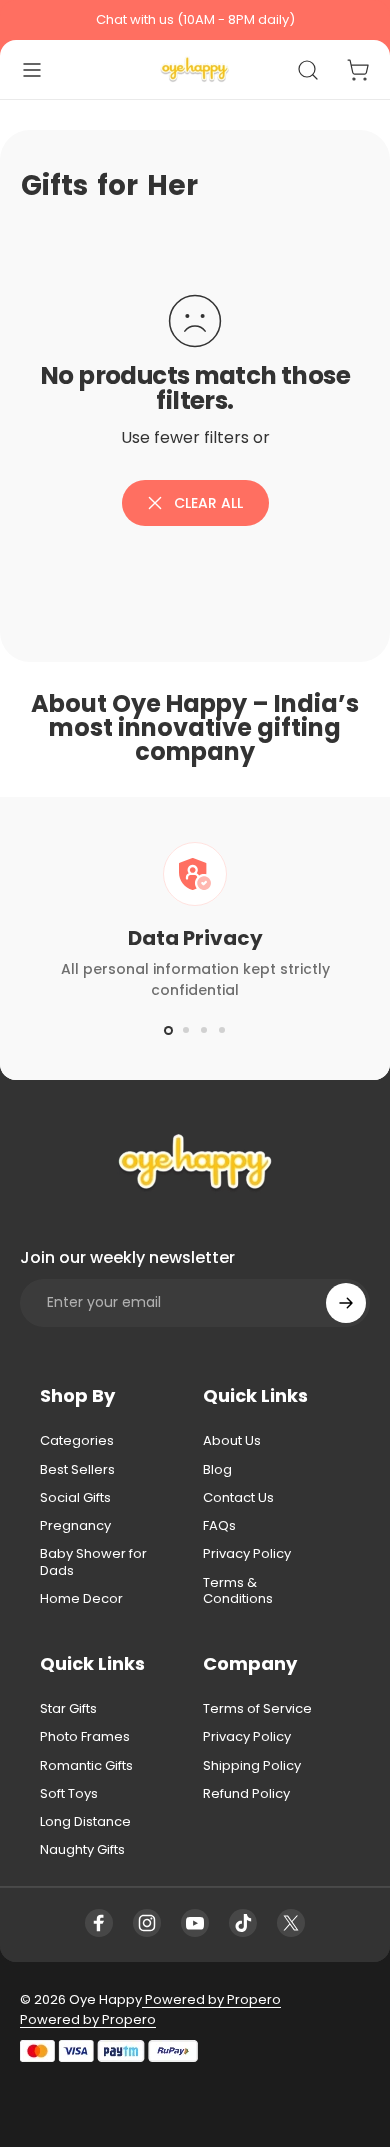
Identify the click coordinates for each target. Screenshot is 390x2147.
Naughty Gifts (82, 1850)
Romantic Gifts (86, 1766)
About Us (232, 1441)
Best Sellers (77, 1470)
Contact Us (238, 1498)
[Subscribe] (346, 1303)
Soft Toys (69, 1794)
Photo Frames (85, 1737)
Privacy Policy (247, 1554)
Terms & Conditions (238, 1591)
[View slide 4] (222, 1030)
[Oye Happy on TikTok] (243, 1923)
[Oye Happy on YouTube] (195, 1923)
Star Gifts (68, 1709)
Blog (217, 1470)
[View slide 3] (204, 1030)
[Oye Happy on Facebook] (99, 1923)
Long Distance (85, 1822)
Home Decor (81, 1599)
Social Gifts (75, 1498)
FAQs (219, 1526)
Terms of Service (257, 1709)
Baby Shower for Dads (93, 1562)
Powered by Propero (211, 1999)
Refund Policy (246, 1794)
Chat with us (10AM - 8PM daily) (195, 19)
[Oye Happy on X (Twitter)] (291, 1923)
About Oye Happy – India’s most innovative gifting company (195, 727)
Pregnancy (75, 1526)
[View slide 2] (186, 1030)
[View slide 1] (168, 1030)
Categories (77, 1441)
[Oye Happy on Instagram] (147, 1923)
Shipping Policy (252, 1766)
